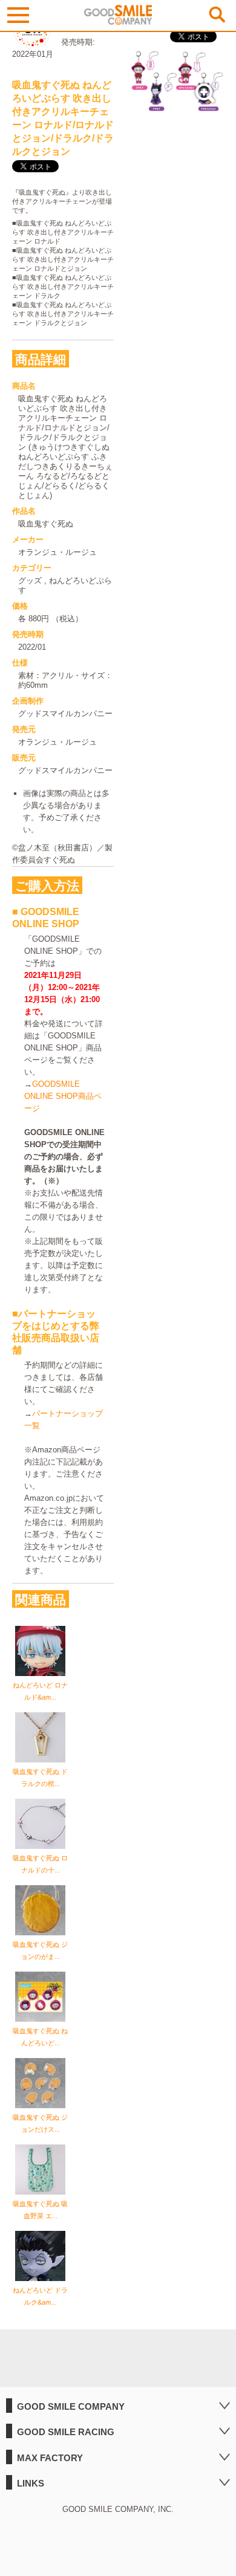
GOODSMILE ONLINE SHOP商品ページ (63, 1096)
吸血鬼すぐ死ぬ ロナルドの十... (40, 1864)
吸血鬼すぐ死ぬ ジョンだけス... (40, 2123)
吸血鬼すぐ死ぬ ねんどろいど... (40, 2037)
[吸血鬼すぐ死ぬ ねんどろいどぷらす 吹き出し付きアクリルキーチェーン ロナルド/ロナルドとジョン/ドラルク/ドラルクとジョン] (177, 107)
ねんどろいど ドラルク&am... (40, 2296)
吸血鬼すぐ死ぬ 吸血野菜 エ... (40, 2210)
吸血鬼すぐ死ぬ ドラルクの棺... (40, 1778)
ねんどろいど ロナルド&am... (40, 1691)
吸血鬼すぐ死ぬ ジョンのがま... (40, 1950)
